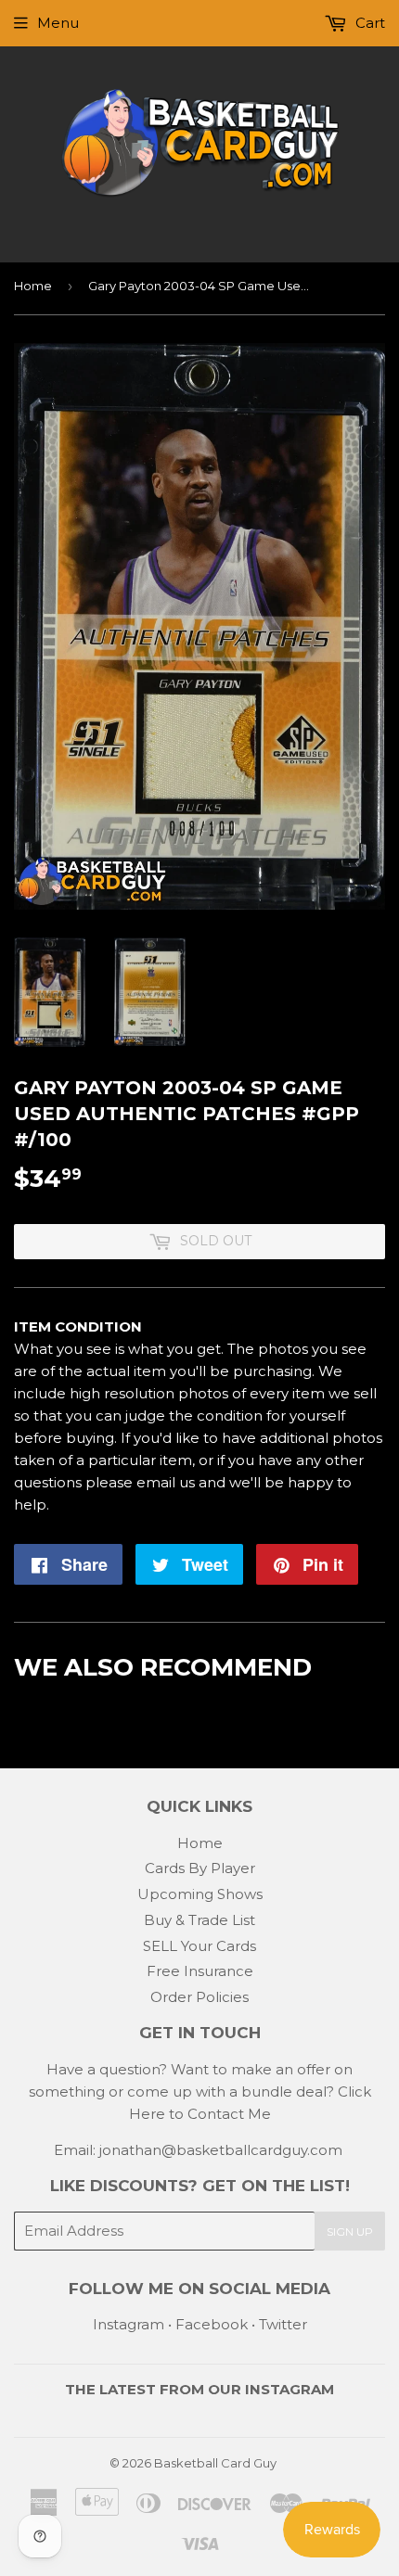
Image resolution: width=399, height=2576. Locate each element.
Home (33, 286)
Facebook (212, 2324)
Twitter (283, 2324)
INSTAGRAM (290, 2389)
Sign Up (350, 2232)
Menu (58, 23)
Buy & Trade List (199, 1920)
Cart (368, 23)
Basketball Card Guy (215, 2463)
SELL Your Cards (199, 1946)
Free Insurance (200, 1971)
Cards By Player (200, 1868)
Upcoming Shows (200, 1894)
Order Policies (199, 1997)
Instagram (129, 2324)
